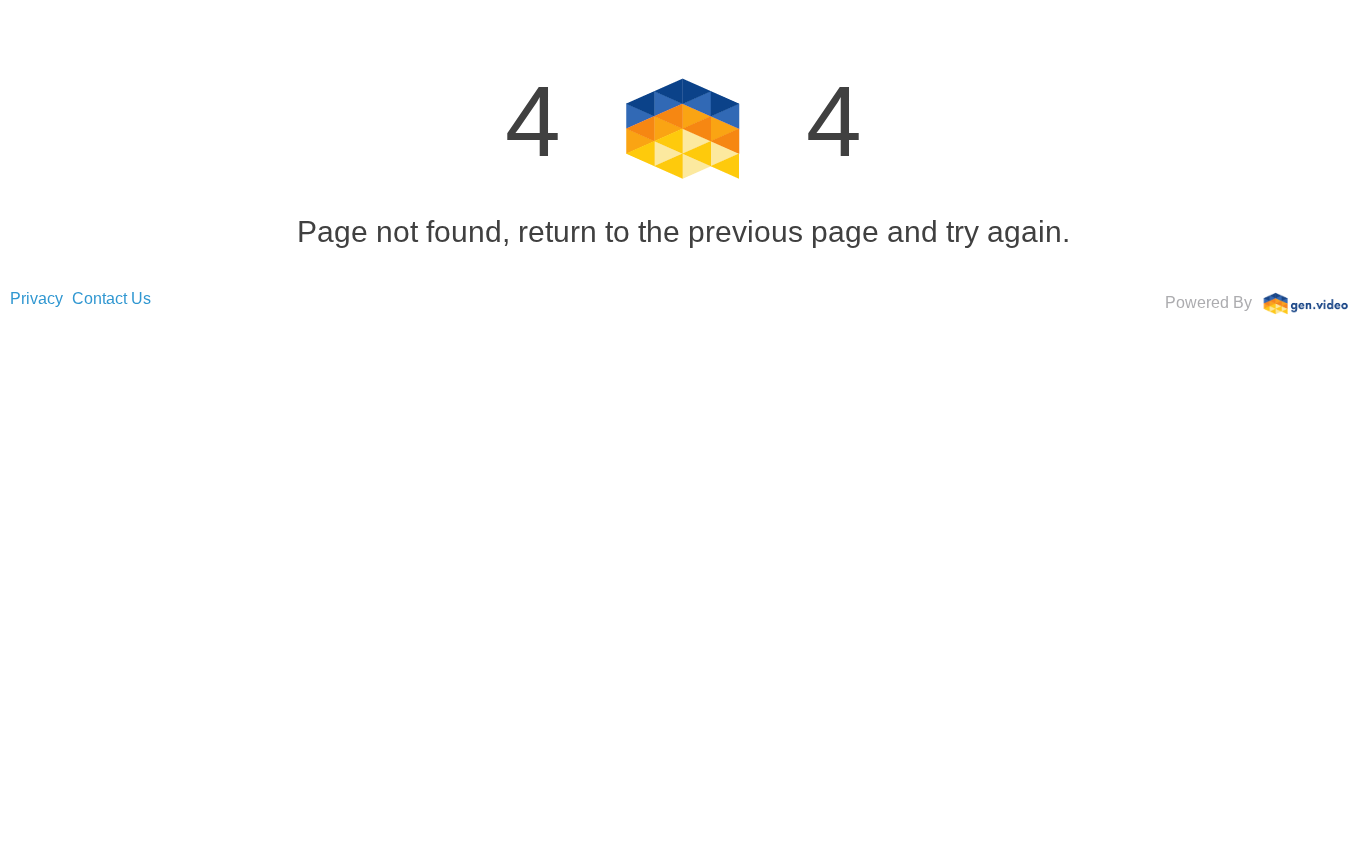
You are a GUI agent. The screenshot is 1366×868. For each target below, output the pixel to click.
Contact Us (111, 298)
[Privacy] (1306, 301)
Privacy (36, 298)
